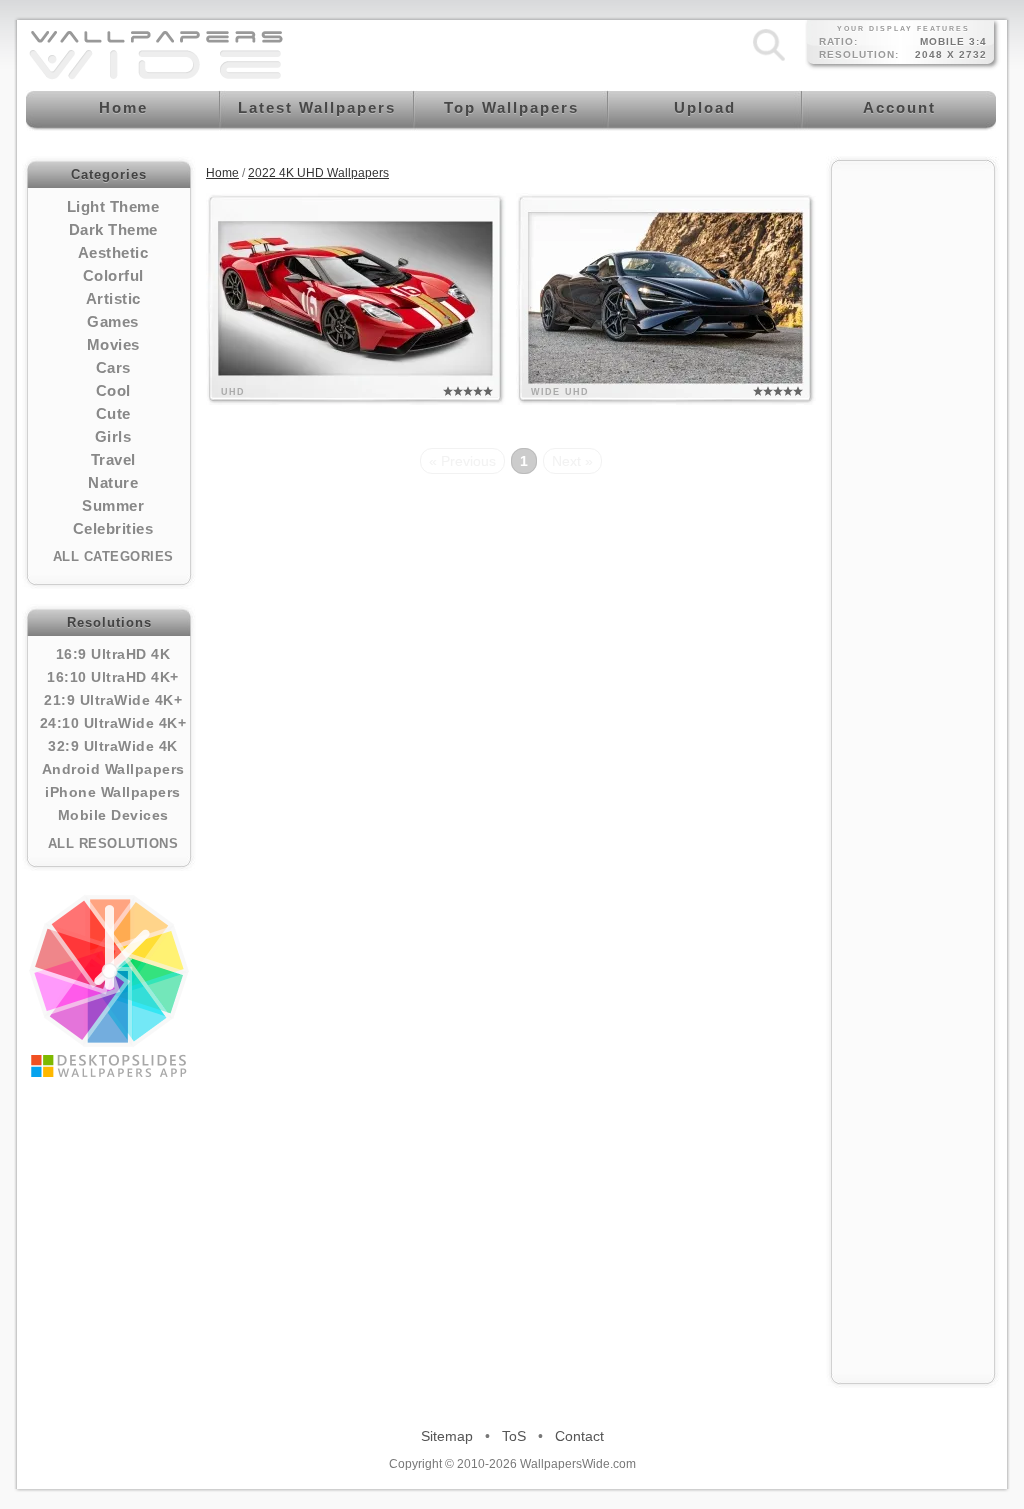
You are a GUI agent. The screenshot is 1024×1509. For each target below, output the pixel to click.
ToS (514, 1436)
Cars (113, 367)
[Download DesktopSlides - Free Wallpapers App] (109, 986)
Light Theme (113, 206)
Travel (113, 459)
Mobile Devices (113, 815)
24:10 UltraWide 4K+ (113, 723)
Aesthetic (113, 252)
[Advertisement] (913, 472)
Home (222, 173)
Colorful (113, 275)
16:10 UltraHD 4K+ (113, 677)
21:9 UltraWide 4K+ (113, 700)
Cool (113, 390)
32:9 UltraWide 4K (113, 746)
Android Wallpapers (113, 769)
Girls (113, 436)
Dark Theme (113, 229)
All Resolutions (113, 843)
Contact (579, 1436)
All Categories (113, 556)
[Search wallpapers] (769, 61)
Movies (113, 344)
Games (113, 321)
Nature (113, 482)
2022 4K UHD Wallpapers (318, 173)
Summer (113, 505)
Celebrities (113, 528)
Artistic (113, 298)
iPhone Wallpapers (113, 792)
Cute (113, 413)
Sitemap (447, 1436)
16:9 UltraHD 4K (113, 654)
